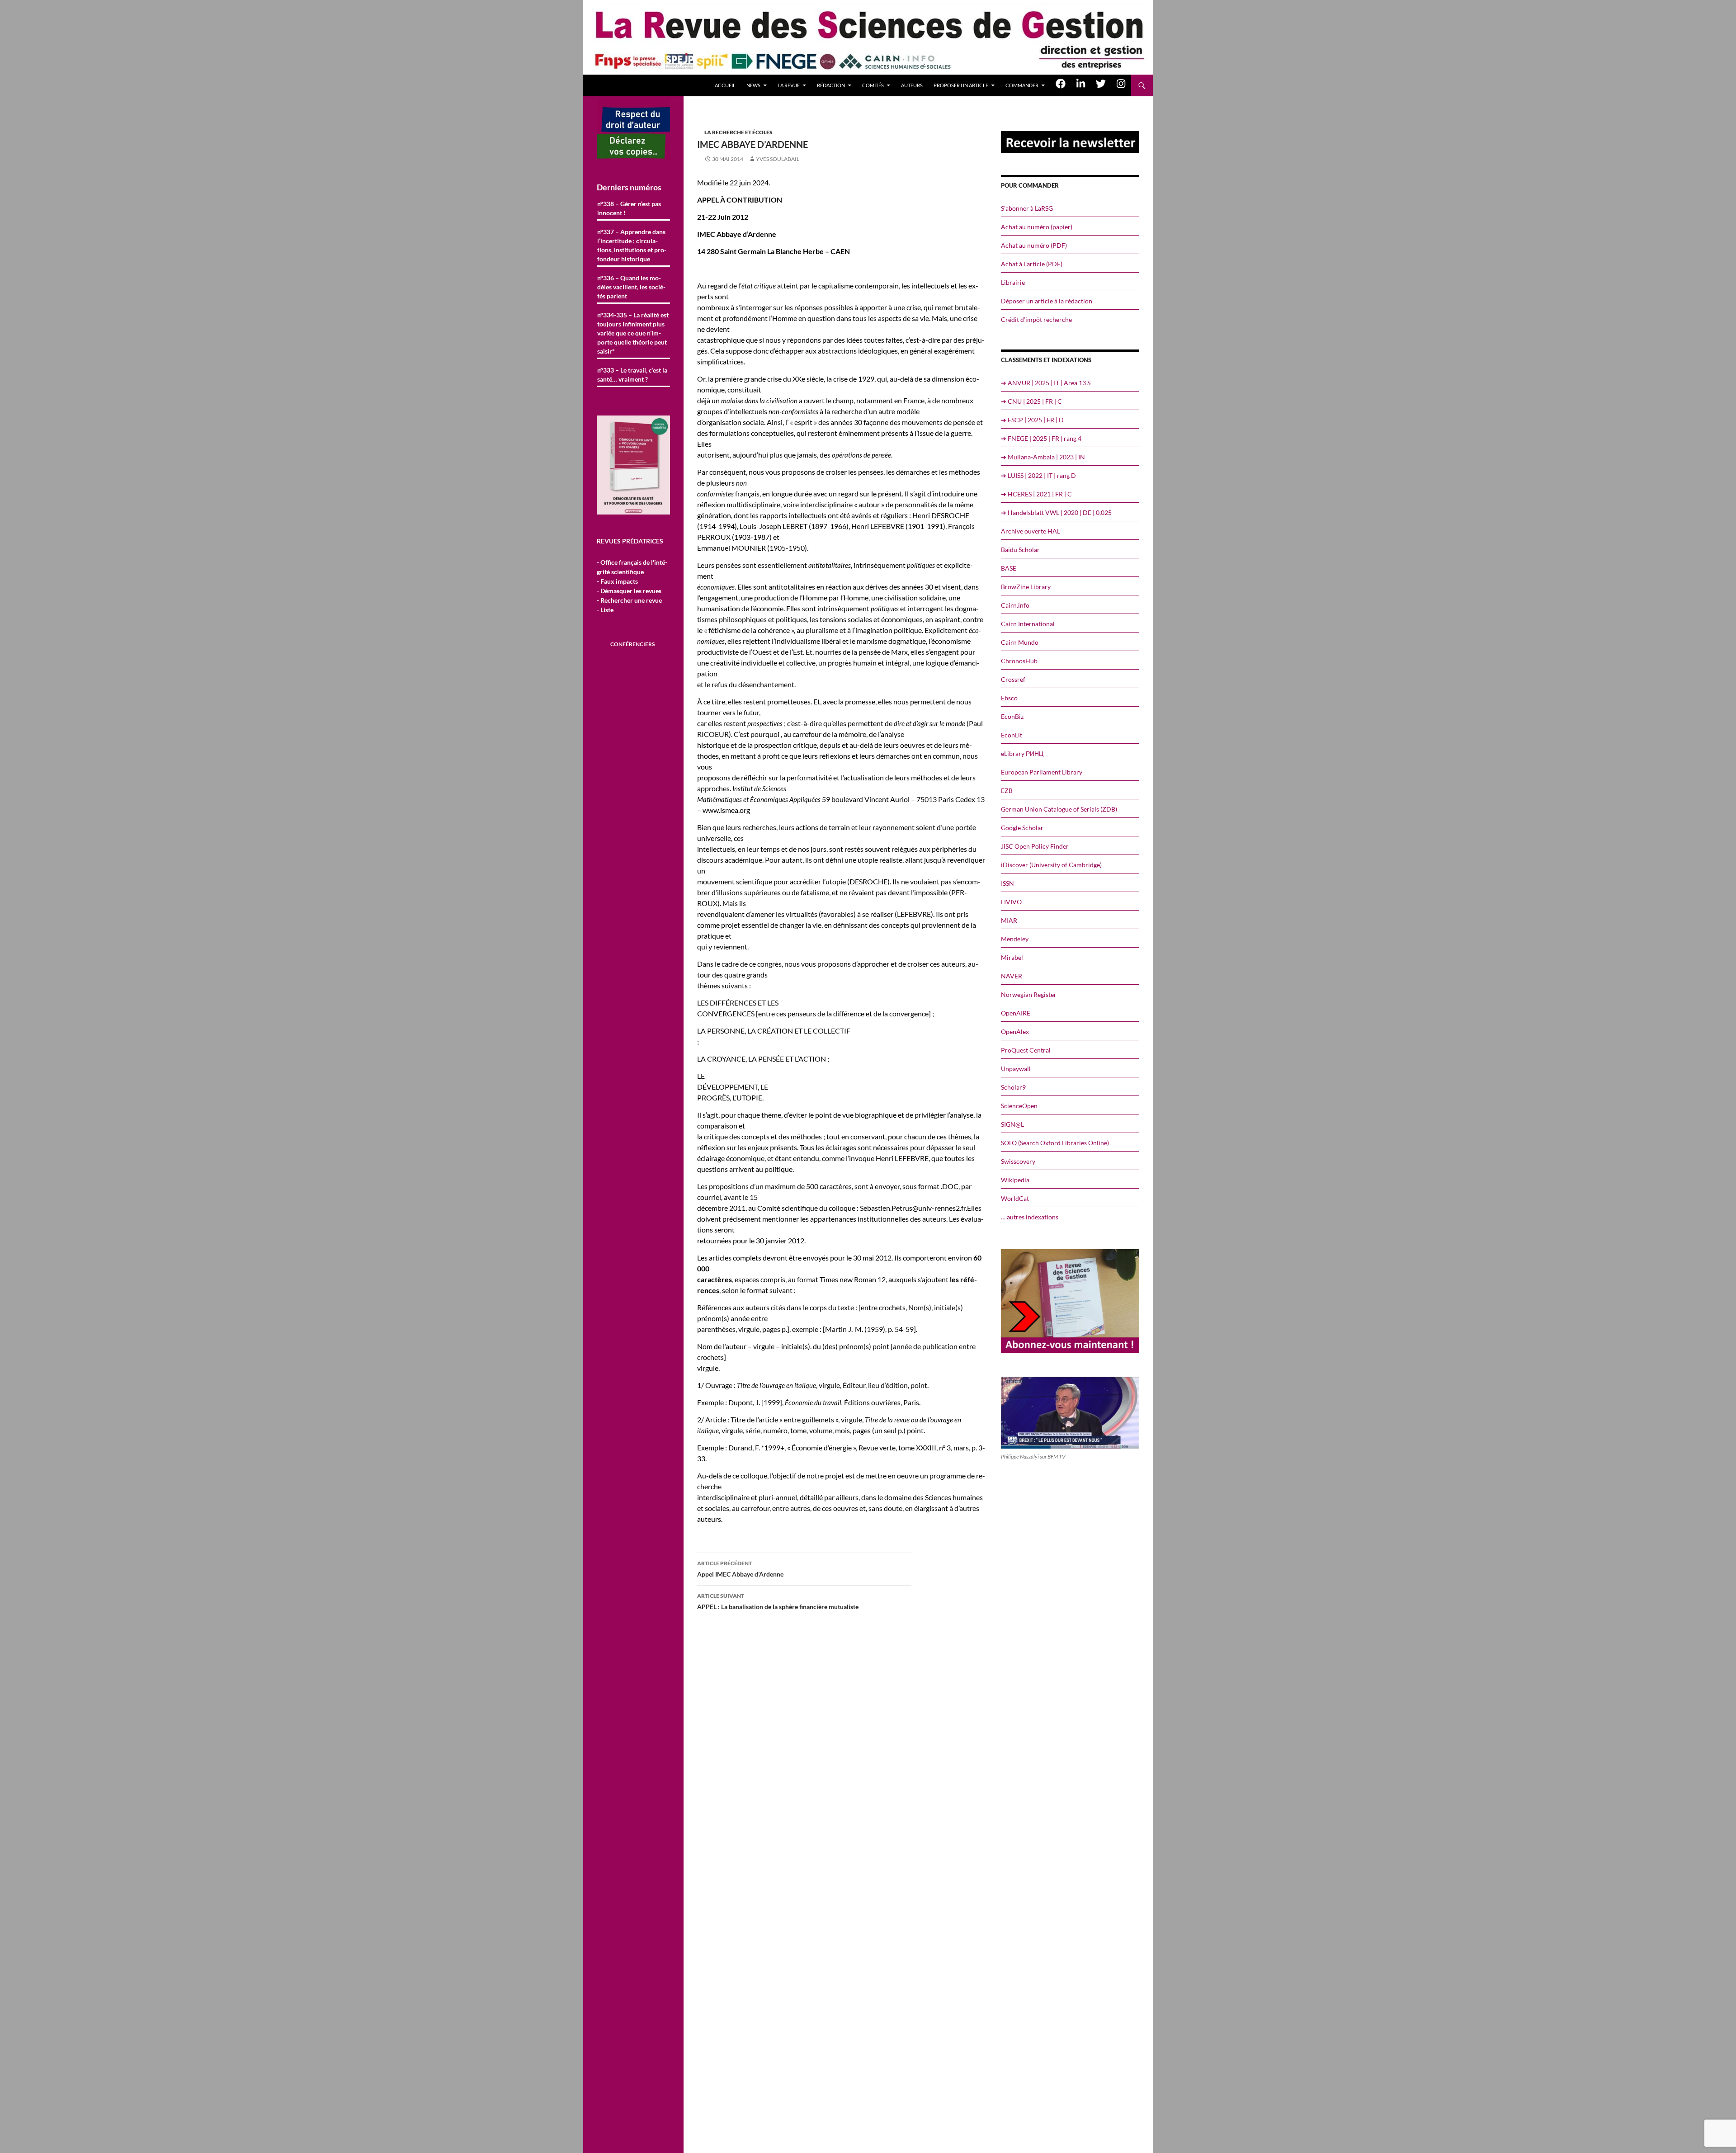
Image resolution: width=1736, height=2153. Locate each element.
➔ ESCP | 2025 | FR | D (1032, 420)
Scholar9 (1013, 1087)
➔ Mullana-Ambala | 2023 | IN (1043, 457)
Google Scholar (1022, 828)
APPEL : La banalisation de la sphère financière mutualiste (778, 1601)
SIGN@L (1012, 1124)
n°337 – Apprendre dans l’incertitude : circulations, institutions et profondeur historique (632, 245)
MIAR (1009, 920)
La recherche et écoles (738, 132)
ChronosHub (1019, 661)
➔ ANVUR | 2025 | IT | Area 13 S (1046, 383)
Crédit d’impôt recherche (1036, 319)
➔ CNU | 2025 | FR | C (1031, 401)
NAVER (1012, 976)
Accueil (725, 85)
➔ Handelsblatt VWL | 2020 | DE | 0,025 (1056, 512)
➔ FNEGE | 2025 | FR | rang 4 (1041, 438)
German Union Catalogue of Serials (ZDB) (1059, 809)
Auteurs (912, 85)
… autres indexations (1030, 1217)
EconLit (1012, 735)
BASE (1009, 568)
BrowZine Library (1026, 587)
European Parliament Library (1042, 772)
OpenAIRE (1016, 1013)
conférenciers (632, 644)
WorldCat (1015, 1198)
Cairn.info (1015, 605)
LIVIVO (1011, 902)
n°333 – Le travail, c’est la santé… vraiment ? (632, 375)
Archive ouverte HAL (1031, 531)
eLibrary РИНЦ (1022, 753)
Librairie (1013, 282)
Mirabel (1012, 957)
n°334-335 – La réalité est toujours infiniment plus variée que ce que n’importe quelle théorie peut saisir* (633, 333)
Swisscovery (1018, 1161)
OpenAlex (1015, 1032)
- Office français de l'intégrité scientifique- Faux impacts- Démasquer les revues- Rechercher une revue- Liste (632, 586)
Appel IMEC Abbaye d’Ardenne (740, 1569)
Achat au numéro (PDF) (1034, 245)
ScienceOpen (1019, 1106)
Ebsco (1009, 698)
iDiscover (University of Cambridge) (1051, 865)
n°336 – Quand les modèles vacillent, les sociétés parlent (631, 287)
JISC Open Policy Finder (1035, 846)
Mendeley (1015, 939)
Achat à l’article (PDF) (1032, 264)
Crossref (1013, 679)
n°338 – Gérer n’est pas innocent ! (629, 208)
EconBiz (1012, 716)
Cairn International (1028, 624)
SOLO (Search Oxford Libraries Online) (1055, 1143)
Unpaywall (1016, 1069)
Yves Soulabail (778, 159)
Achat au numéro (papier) (1037, 227)
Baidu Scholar (1020, 550)
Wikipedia (1015, 1180)
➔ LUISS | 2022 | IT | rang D (1038, 475)
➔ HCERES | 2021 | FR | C (1036, 494)
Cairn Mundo (1020, 642)
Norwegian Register (1029, 994)
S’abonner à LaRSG (1027, 208)
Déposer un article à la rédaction (1047, 301)
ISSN (1007, 883)
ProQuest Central (1026, 1050)
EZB (1007, 791)
